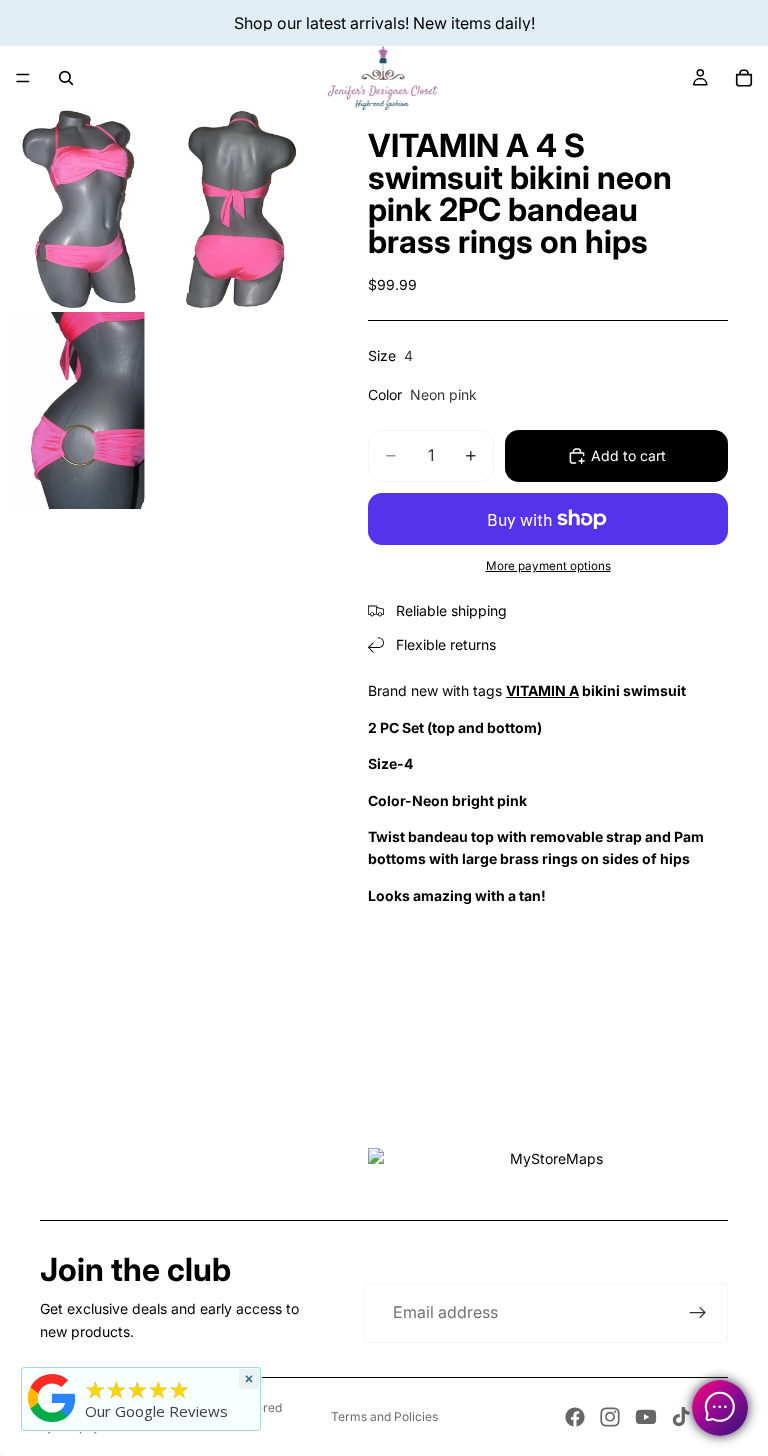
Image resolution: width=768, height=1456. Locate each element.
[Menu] (23, 78)
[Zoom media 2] (241, 209)
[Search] (66, 78)
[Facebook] (575, 1417)
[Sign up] (698, 1313)
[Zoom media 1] (79, 209)
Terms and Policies (384, 1416)
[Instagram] (610, 1417)
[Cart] (744, 78)
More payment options (548, 566)
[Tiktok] (681, 1417)
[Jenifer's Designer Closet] (52, 1398)
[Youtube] (646, 1417)
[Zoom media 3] (79, 411)
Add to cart (628, 455)
